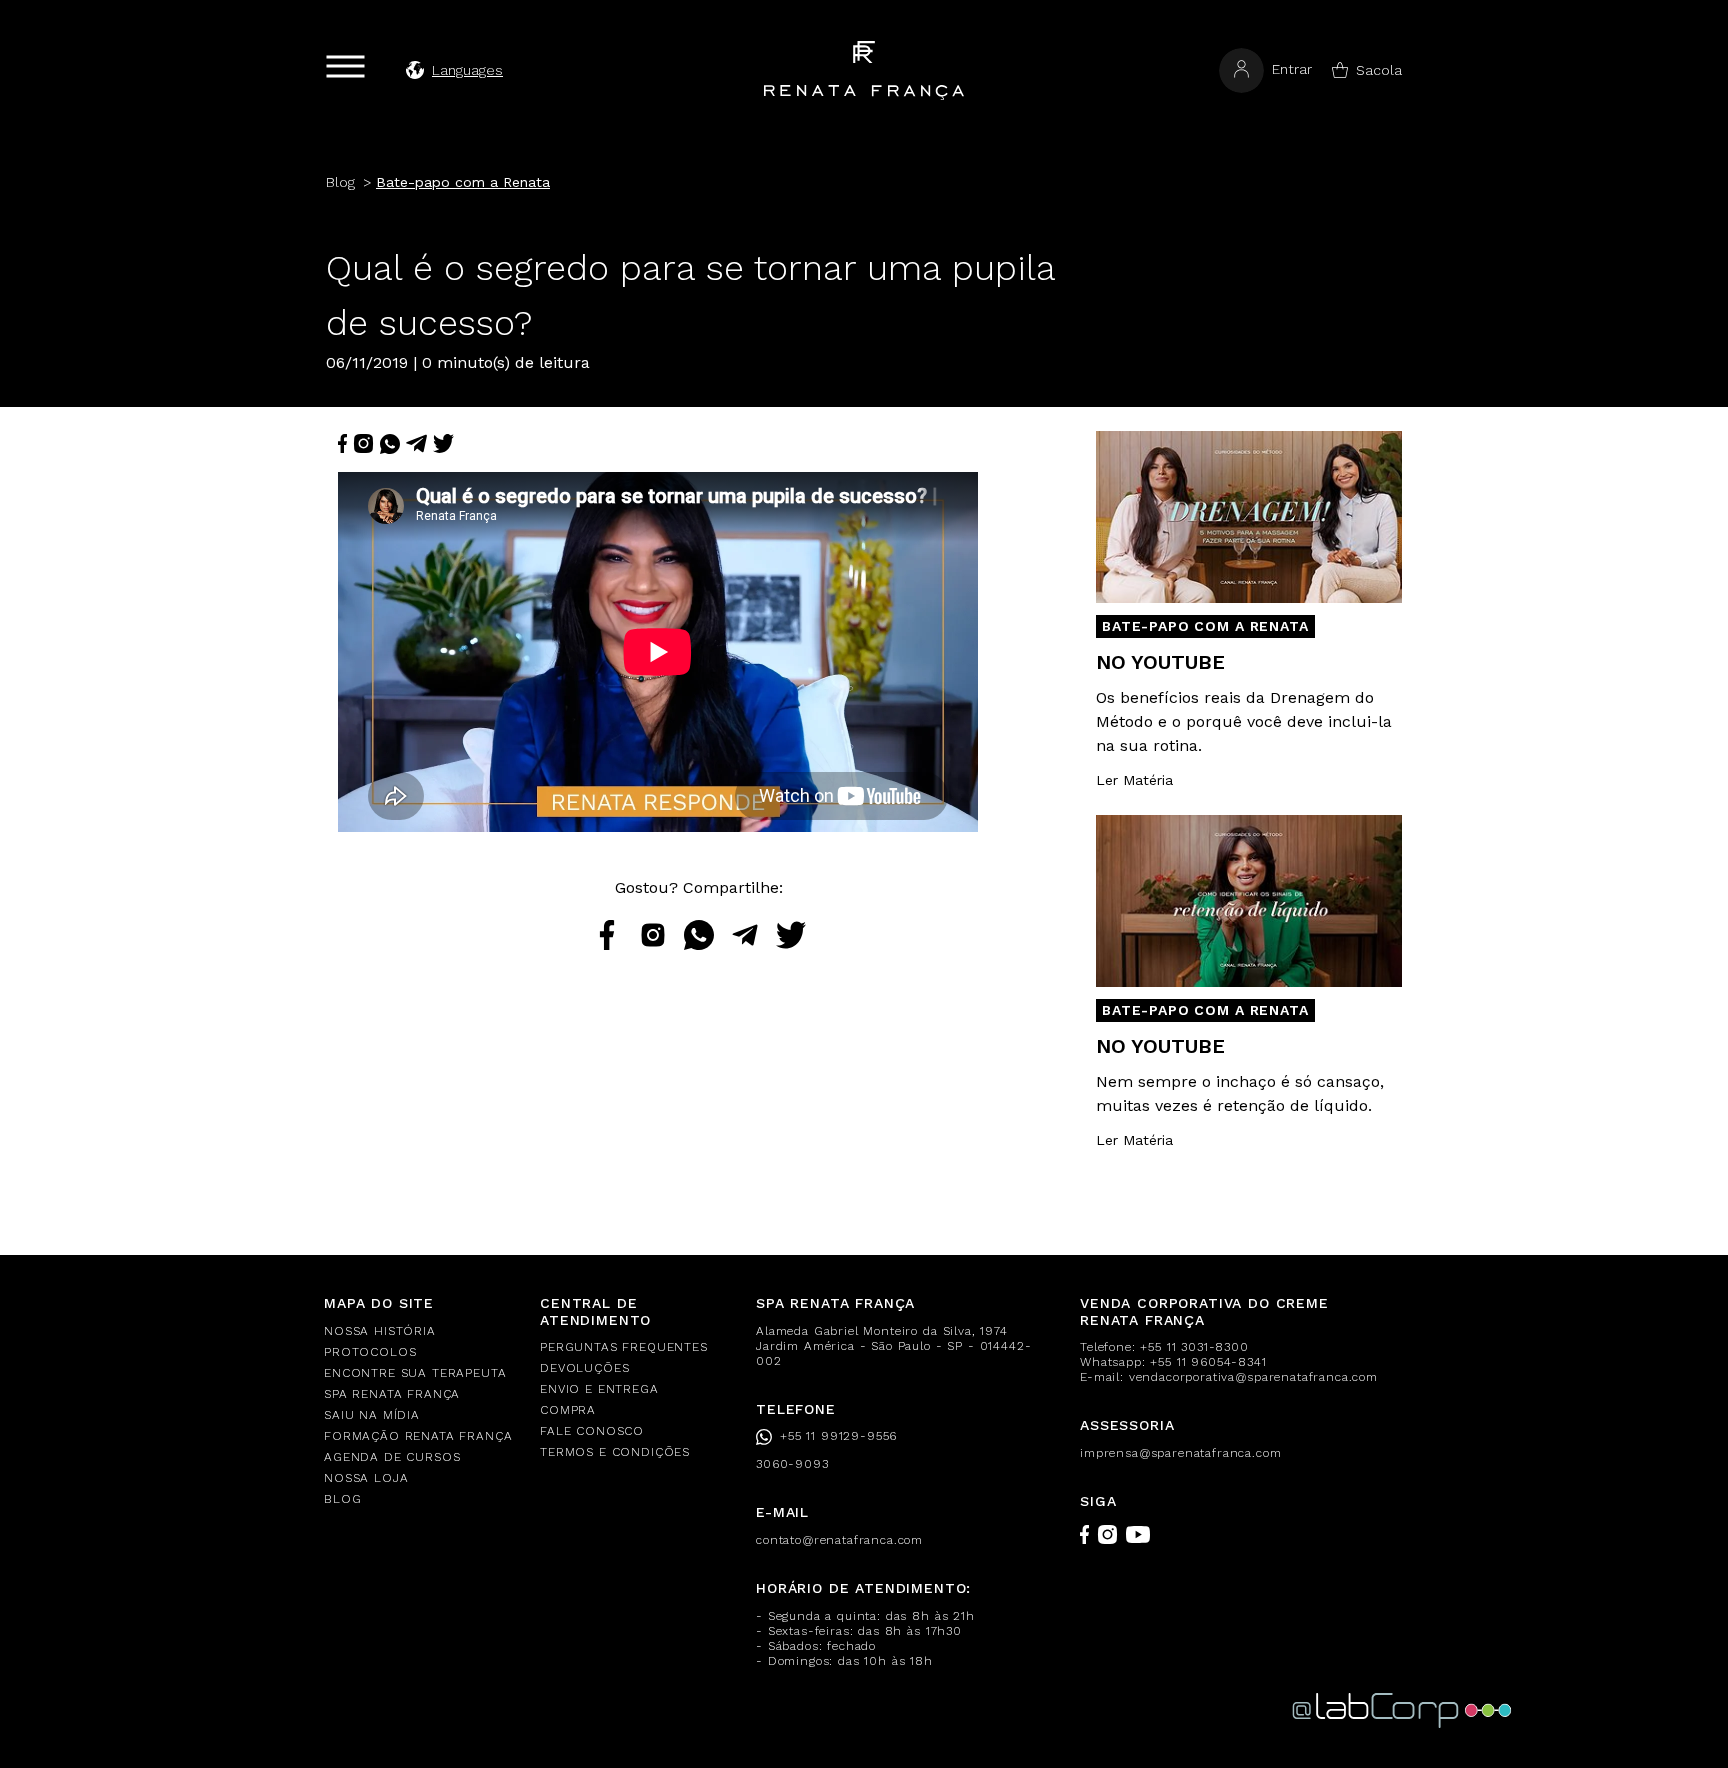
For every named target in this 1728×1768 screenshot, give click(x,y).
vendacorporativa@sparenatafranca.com (1253, 1377)
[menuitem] (420, 1331)
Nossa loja (366, 1478)
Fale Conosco (592, 1431)
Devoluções (584, 1368)
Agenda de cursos (392, 1457)
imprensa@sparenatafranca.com (1181, 1453)
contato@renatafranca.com (839, 1540)
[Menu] (345, 66)
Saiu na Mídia (372, 1415)
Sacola (1379, 70)
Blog (342, 1499)
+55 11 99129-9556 (838, 1436)
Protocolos (370, 1352)
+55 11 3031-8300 (1194, 1347)
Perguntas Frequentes (624, 1347)
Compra (568, 1410)
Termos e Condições (615, 1452)
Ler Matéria (1134, 780)
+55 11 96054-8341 (1208, 1362)
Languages (467, 70)
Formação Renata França (418, 1436)
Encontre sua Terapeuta (415, 1373)
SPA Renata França (392, 1394)
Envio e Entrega (599, 1389)
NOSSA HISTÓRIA (380, 1331)
